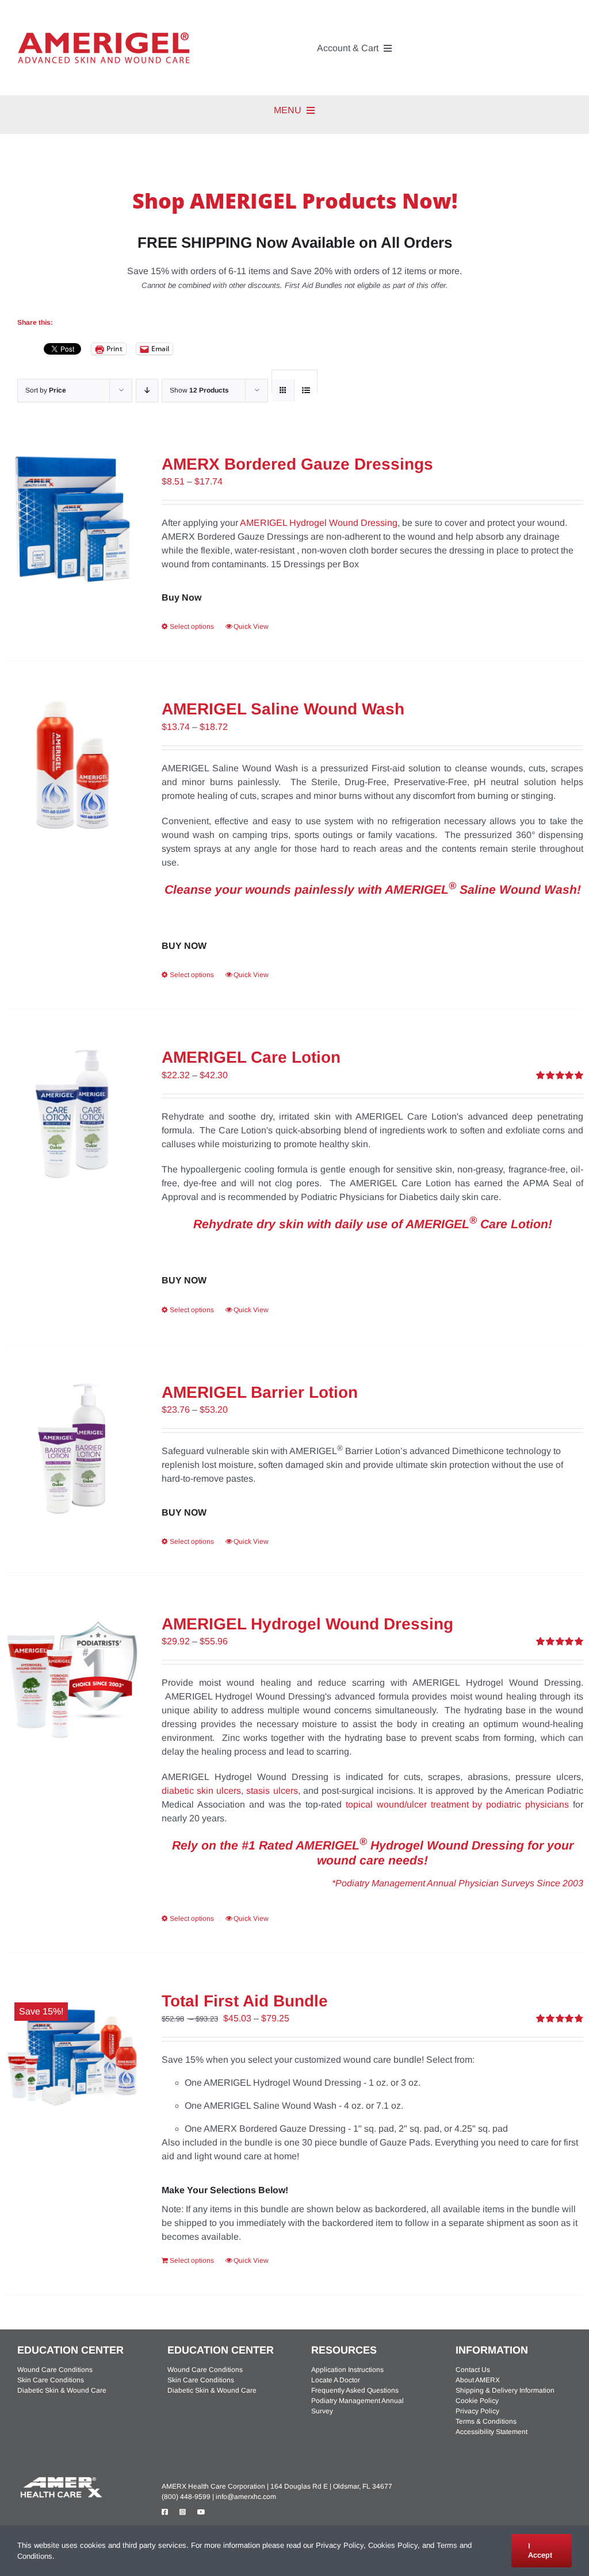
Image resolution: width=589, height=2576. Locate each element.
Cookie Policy (477, 2401)
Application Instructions (347, 2370)
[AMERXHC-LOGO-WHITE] (60, 2479)
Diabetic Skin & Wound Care (62, 2390)
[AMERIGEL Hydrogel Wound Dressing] (72, 1680)
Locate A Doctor (336, 2380)
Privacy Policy (477, 2411)
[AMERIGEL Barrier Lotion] (72, 1449)
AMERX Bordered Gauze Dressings (297, 464)
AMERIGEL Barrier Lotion (260, 1392)
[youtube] (201, 2512)
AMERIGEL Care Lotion (251, 1057)
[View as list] (306, 391)
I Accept (540, 2550)
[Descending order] (147, 391)
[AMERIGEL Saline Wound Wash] (72, 765)
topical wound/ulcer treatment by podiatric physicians (457, 1804)
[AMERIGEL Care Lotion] (72, 1114)
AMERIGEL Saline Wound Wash (283, 709)
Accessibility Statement (492, 2432)
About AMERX (478, 2380)
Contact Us (473, 2370)
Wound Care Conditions (55, 2370)
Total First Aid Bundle (245, 2001)
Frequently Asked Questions (355, 2390)
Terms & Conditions (486, 2421)
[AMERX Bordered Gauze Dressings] (72, 520)
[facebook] (165, 2512)
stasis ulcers (272, 1791)
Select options (192, 626)
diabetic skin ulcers (201, 1791)
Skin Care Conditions (51, 2380)
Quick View (251, 626)
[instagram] (183, 2512)
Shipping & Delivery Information (505, 2390)
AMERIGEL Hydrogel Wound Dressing (319, 523)
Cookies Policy (393, 2545)
